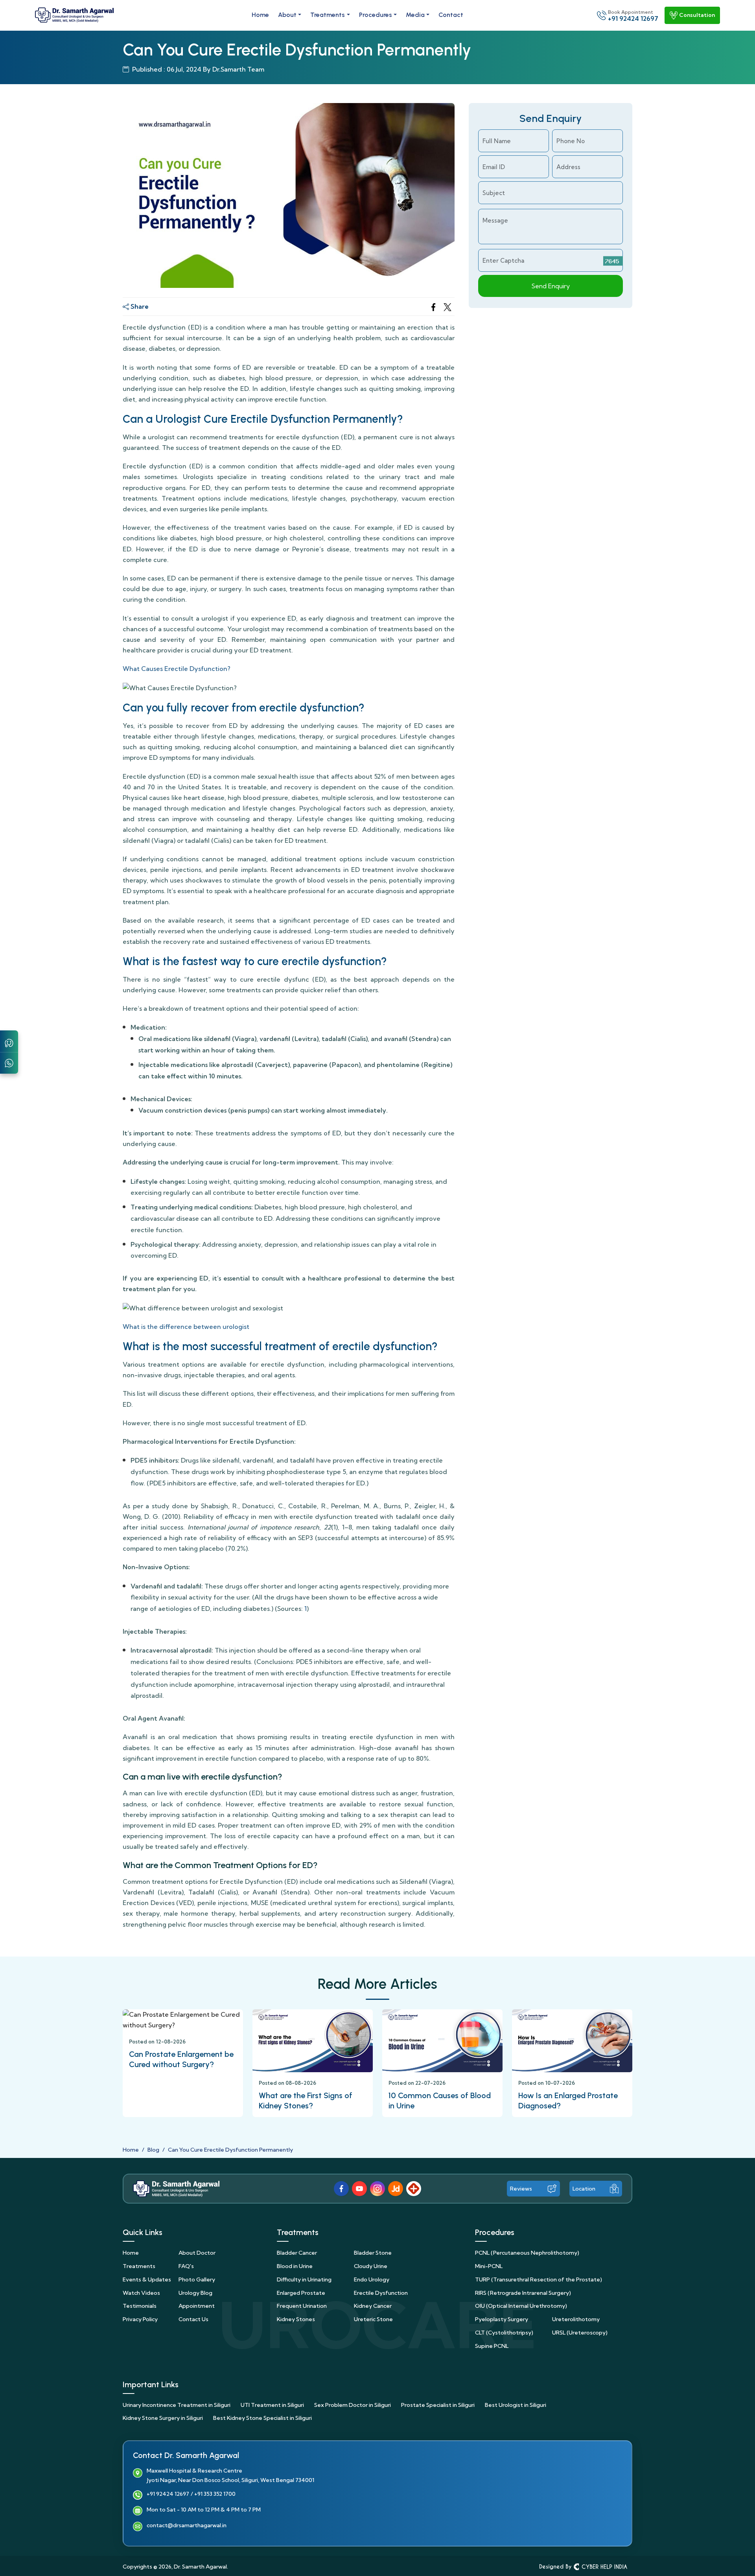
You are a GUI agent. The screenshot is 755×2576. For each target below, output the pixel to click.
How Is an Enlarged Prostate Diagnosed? (568, 2101)
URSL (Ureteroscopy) (580, 2333)
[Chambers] (9, 1042)
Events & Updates (147, 2279)
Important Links (151, 2384)
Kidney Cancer (373, 2306)
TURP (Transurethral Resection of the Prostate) (539, 2279)
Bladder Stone (373, 2253)
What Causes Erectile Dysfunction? (177, 669)
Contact (451, 15)
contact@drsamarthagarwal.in (187, 2526)
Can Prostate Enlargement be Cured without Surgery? (181, 2059)
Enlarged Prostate (301, 2293)
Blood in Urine (295, 2266)
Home (260, 15)
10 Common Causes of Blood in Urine (440, 2101)
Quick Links (143, 2232)
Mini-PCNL (489, 2266)
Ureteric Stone (373, 2319)
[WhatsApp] (9, 1062)
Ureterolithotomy (576, 2319)
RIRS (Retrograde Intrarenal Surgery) (523, 2293)
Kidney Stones (296, 2319)
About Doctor (197, 2253)
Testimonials (140, 2306)
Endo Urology (372, 2279)
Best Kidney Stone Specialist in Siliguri (262, 2418)
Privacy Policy (140, 2319)
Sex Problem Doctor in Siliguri (353, 2405)
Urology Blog (195, 2293)
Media (415, 15)
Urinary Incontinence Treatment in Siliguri (177, 2405)
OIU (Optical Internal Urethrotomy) (521, 2306)
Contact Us (193, 2319)
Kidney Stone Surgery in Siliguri (163, 2418)
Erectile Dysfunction (381, 2293)
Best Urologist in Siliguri (516, 2405)
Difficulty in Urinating (304, 2279)
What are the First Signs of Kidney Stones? (306, 2101)
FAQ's (186, 2266)
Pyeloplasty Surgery (502, 2319)
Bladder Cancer (297, 2253)
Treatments (328, 15)
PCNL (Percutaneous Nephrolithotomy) (527, 2253)
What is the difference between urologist (186, 1327)
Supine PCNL (492, 2346)
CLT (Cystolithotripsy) (504, 2333)
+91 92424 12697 (168, 2494)
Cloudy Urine (371, 2266)
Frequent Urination (302, 2306)
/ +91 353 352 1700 (213, 2494)
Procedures (376, 15)
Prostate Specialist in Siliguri (438, 2405)
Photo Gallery (197, 2279)
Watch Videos (141, 2293)
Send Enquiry (551, 286)
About (287, 15)
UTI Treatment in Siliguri (272, 2405)
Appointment (197, 2306)
